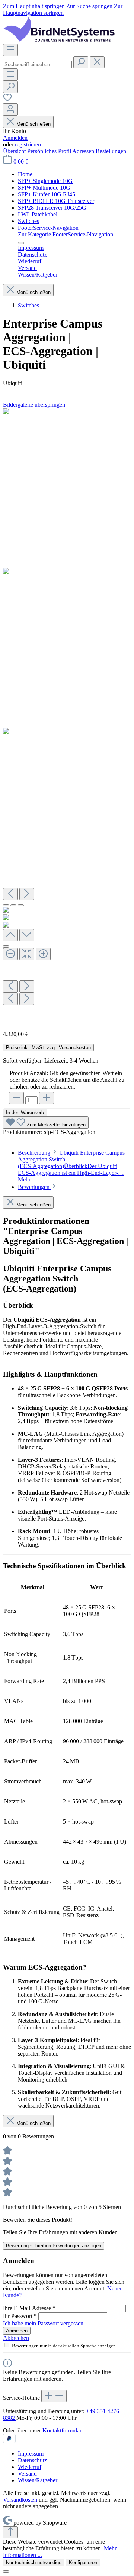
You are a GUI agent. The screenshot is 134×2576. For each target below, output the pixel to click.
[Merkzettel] (7, 100)
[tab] (71, 1166)
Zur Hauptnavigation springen (63, 9)
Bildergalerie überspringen (34, 405)
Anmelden (15, 138)
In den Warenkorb (25, 1113)
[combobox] (37, 65)
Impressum (31, 2454)
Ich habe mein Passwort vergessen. (44, 2323)
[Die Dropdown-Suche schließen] (97, 62)
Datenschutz (32, 2460)
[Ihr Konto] (10, 109)
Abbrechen (16, 2338)
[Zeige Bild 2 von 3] (13, 905)
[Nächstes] (27, 894)
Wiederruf (30, 2467)
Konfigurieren (83, 2562)
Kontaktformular (62, 2430)
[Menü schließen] (21, 243)
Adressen (84, 151)
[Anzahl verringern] (16, 1098)
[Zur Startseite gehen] (59, 40)
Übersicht (15, 151)
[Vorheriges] (10, 894)
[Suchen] (81, 62)
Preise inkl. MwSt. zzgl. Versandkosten (48, 1047)
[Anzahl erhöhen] (47, 1098)
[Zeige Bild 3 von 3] (21, 905)
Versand (27, 2474)
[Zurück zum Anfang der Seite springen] (10, 2532)
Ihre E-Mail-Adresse (29, 2308)
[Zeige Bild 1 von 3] (6, 905)
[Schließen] (6, 947)
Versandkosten (20, 2500)
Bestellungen (111, 151)
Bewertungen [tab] (34, 1187)
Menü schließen (33, 124)
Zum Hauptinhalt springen (35, 6)
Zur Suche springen (90, 6)
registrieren (28, 144)
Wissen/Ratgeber (38, 2480)
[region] (67, 717)
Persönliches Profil (50, 151)
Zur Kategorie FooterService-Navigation (66, 234)
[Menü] (10, 50)
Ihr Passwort (20, 2316)
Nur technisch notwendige (34, 2562)
